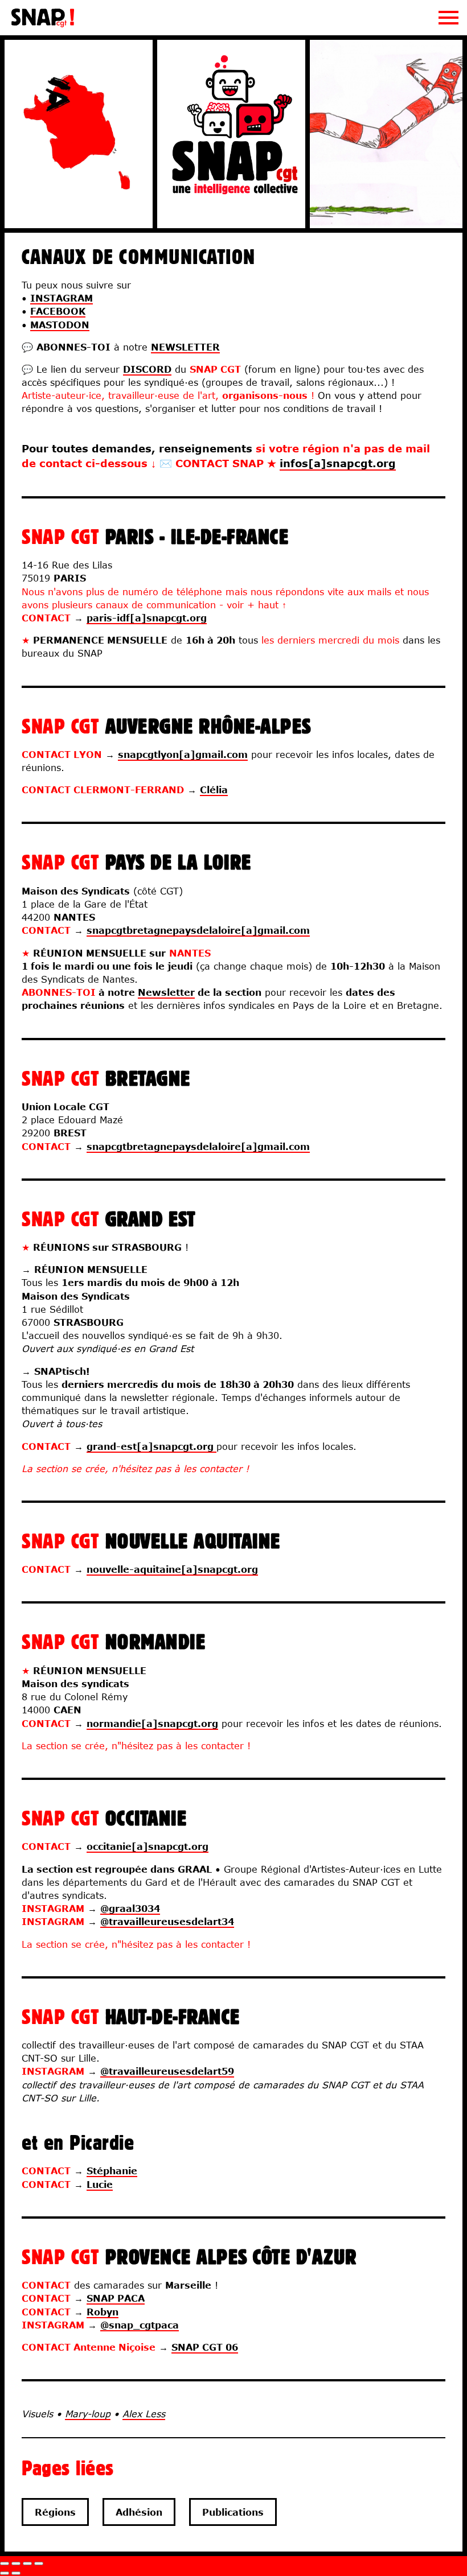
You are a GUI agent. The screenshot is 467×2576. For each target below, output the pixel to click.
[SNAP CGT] (43, 25)
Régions (55, 2512)
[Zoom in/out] (39, 2563)
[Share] (16, 2563)
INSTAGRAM (62, 298)
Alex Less (144, 2414)
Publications (233, 2512)
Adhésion (139, 2512)
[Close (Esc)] (5, 2563)
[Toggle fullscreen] (27, 2563)
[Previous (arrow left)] (5, 2573)
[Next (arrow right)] (16, 2573)
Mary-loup (88, 2414)
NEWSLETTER (185, 347)
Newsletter (166, 992)
